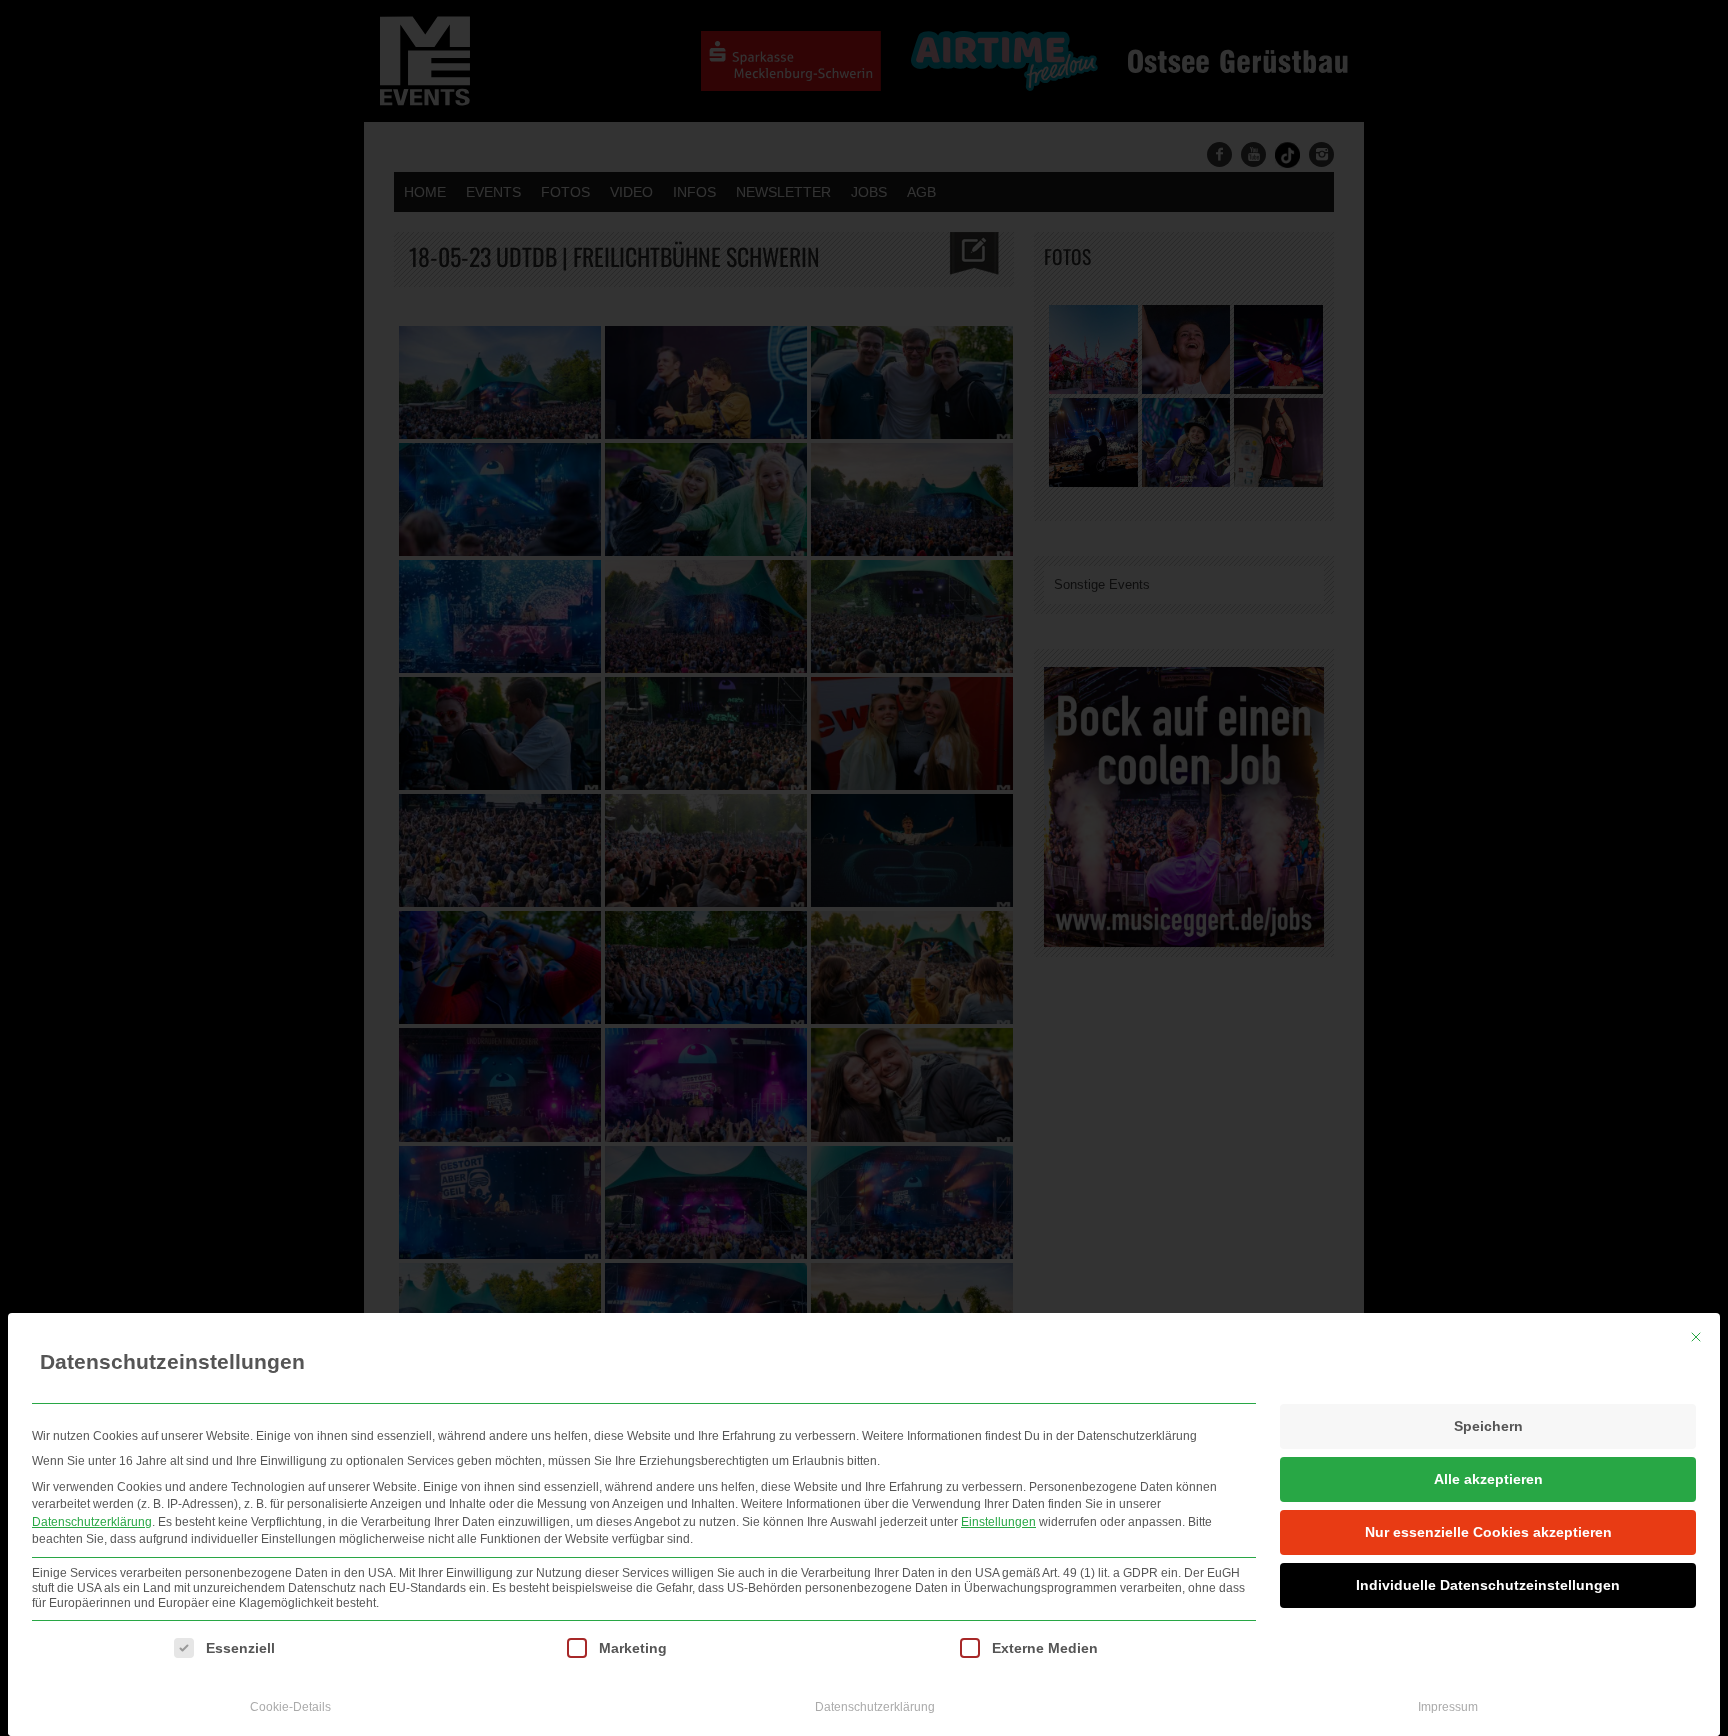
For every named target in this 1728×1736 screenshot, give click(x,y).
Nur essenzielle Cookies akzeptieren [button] (1488, 1532)
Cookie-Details (290, 1707)
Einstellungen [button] (998, 1522)
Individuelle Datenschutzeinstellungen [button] (1488, 1585)
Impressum (1448, 1707)
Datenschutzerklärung (92, 1522)
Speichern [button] (1488, 1426)
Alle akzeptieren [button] (1488, 1479)
